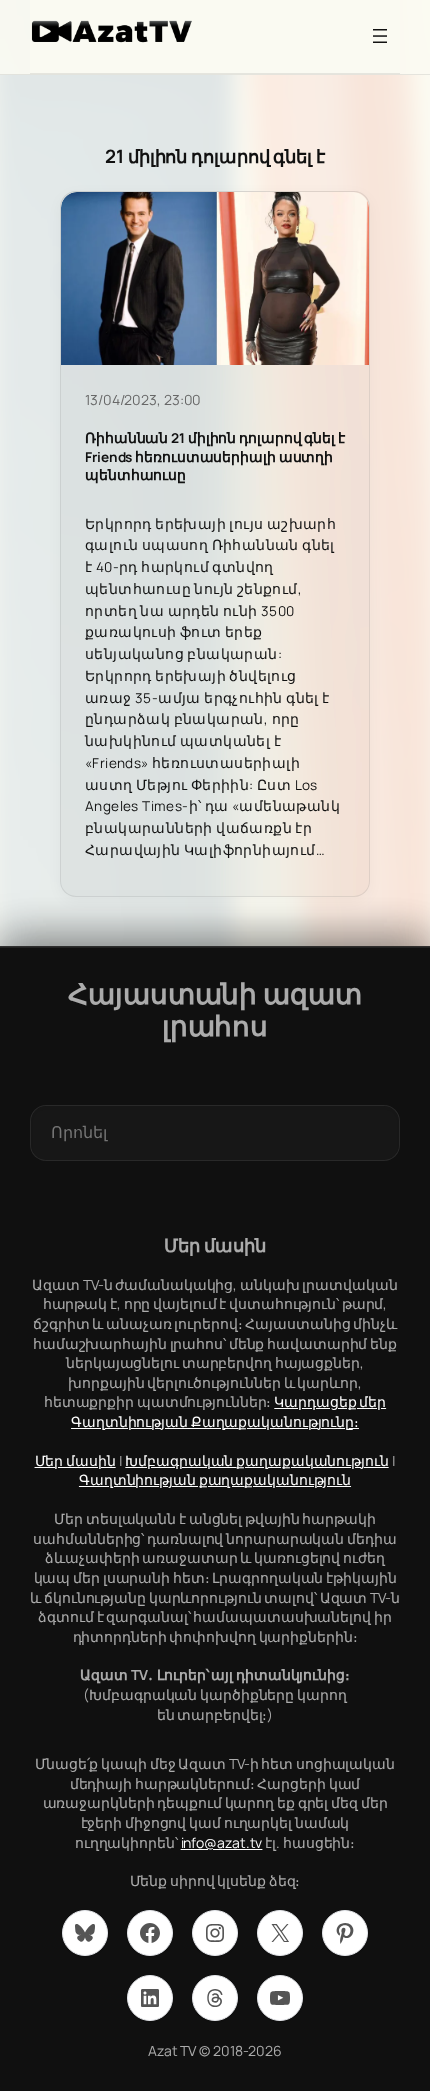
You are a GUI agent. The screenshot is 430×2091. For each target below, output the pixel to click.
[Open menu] (380, 36)
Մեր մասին (75, 1460)
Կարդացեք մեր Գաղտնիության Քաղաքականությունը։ (228, 1411)
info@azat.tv (222, 1842)
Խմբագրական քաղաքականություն (256, 1460)
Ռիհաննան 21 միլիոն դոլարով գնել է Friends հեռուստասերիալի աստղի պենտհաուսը (215, 456)
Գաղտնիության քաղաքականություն (215, 1479)
